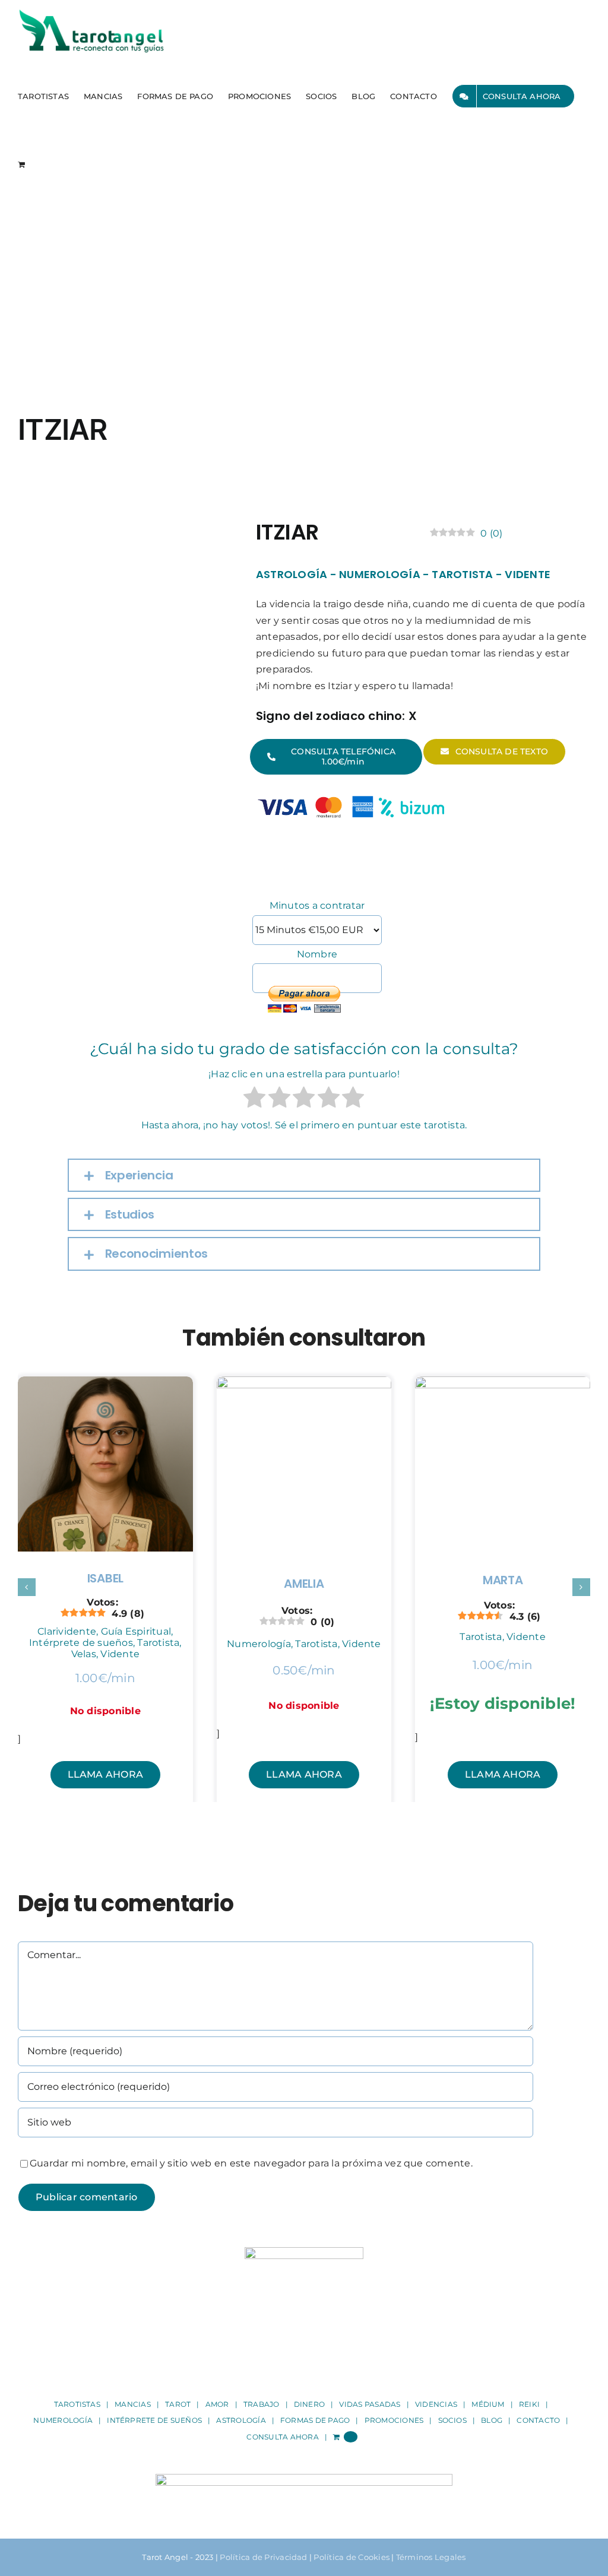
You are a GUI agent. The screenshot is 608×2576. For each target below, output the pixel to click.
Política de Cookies (351, 2557)
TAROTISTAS (77, 2404)
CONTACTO (538, 2420)
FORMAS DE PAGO (315, 2420)
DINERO (309, 2404)
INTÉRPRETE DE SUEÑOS (154, 2420)
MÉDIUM (488, 2404)
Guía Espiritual (136, 1631)
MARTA (503, 1580)
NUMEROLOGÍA (63, 2420)
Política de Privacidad (263, 2557)
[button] (304, 1175)
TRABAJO (262, 2404)
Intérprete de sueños (81, 1643)
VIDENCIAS (436, 2404)
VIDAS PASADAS (370, 2404)
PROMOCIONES (394, 2420)
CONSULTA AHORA (282, 2437)
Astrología (292, 574)
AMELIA (304, 1584)
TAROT (178, 2404)
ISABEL (105, 1578)
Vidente (528, 574)
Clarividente (67, 1631)
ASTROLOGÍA (241, 2420)
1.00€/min (105, 1678)
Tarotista (462, 574)
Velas (84, 1654)
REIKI (529, 2404)
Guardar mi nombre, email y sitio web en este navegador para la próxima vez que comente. (251, 2163)
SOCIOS (452, 2420)
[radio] (254, 1100)
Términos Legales (431, 2557)
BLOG (492, 2420)
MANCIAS (133, 2404)
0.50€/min (304, 1670)
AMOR (217, 2404)
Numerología (380, 574)
